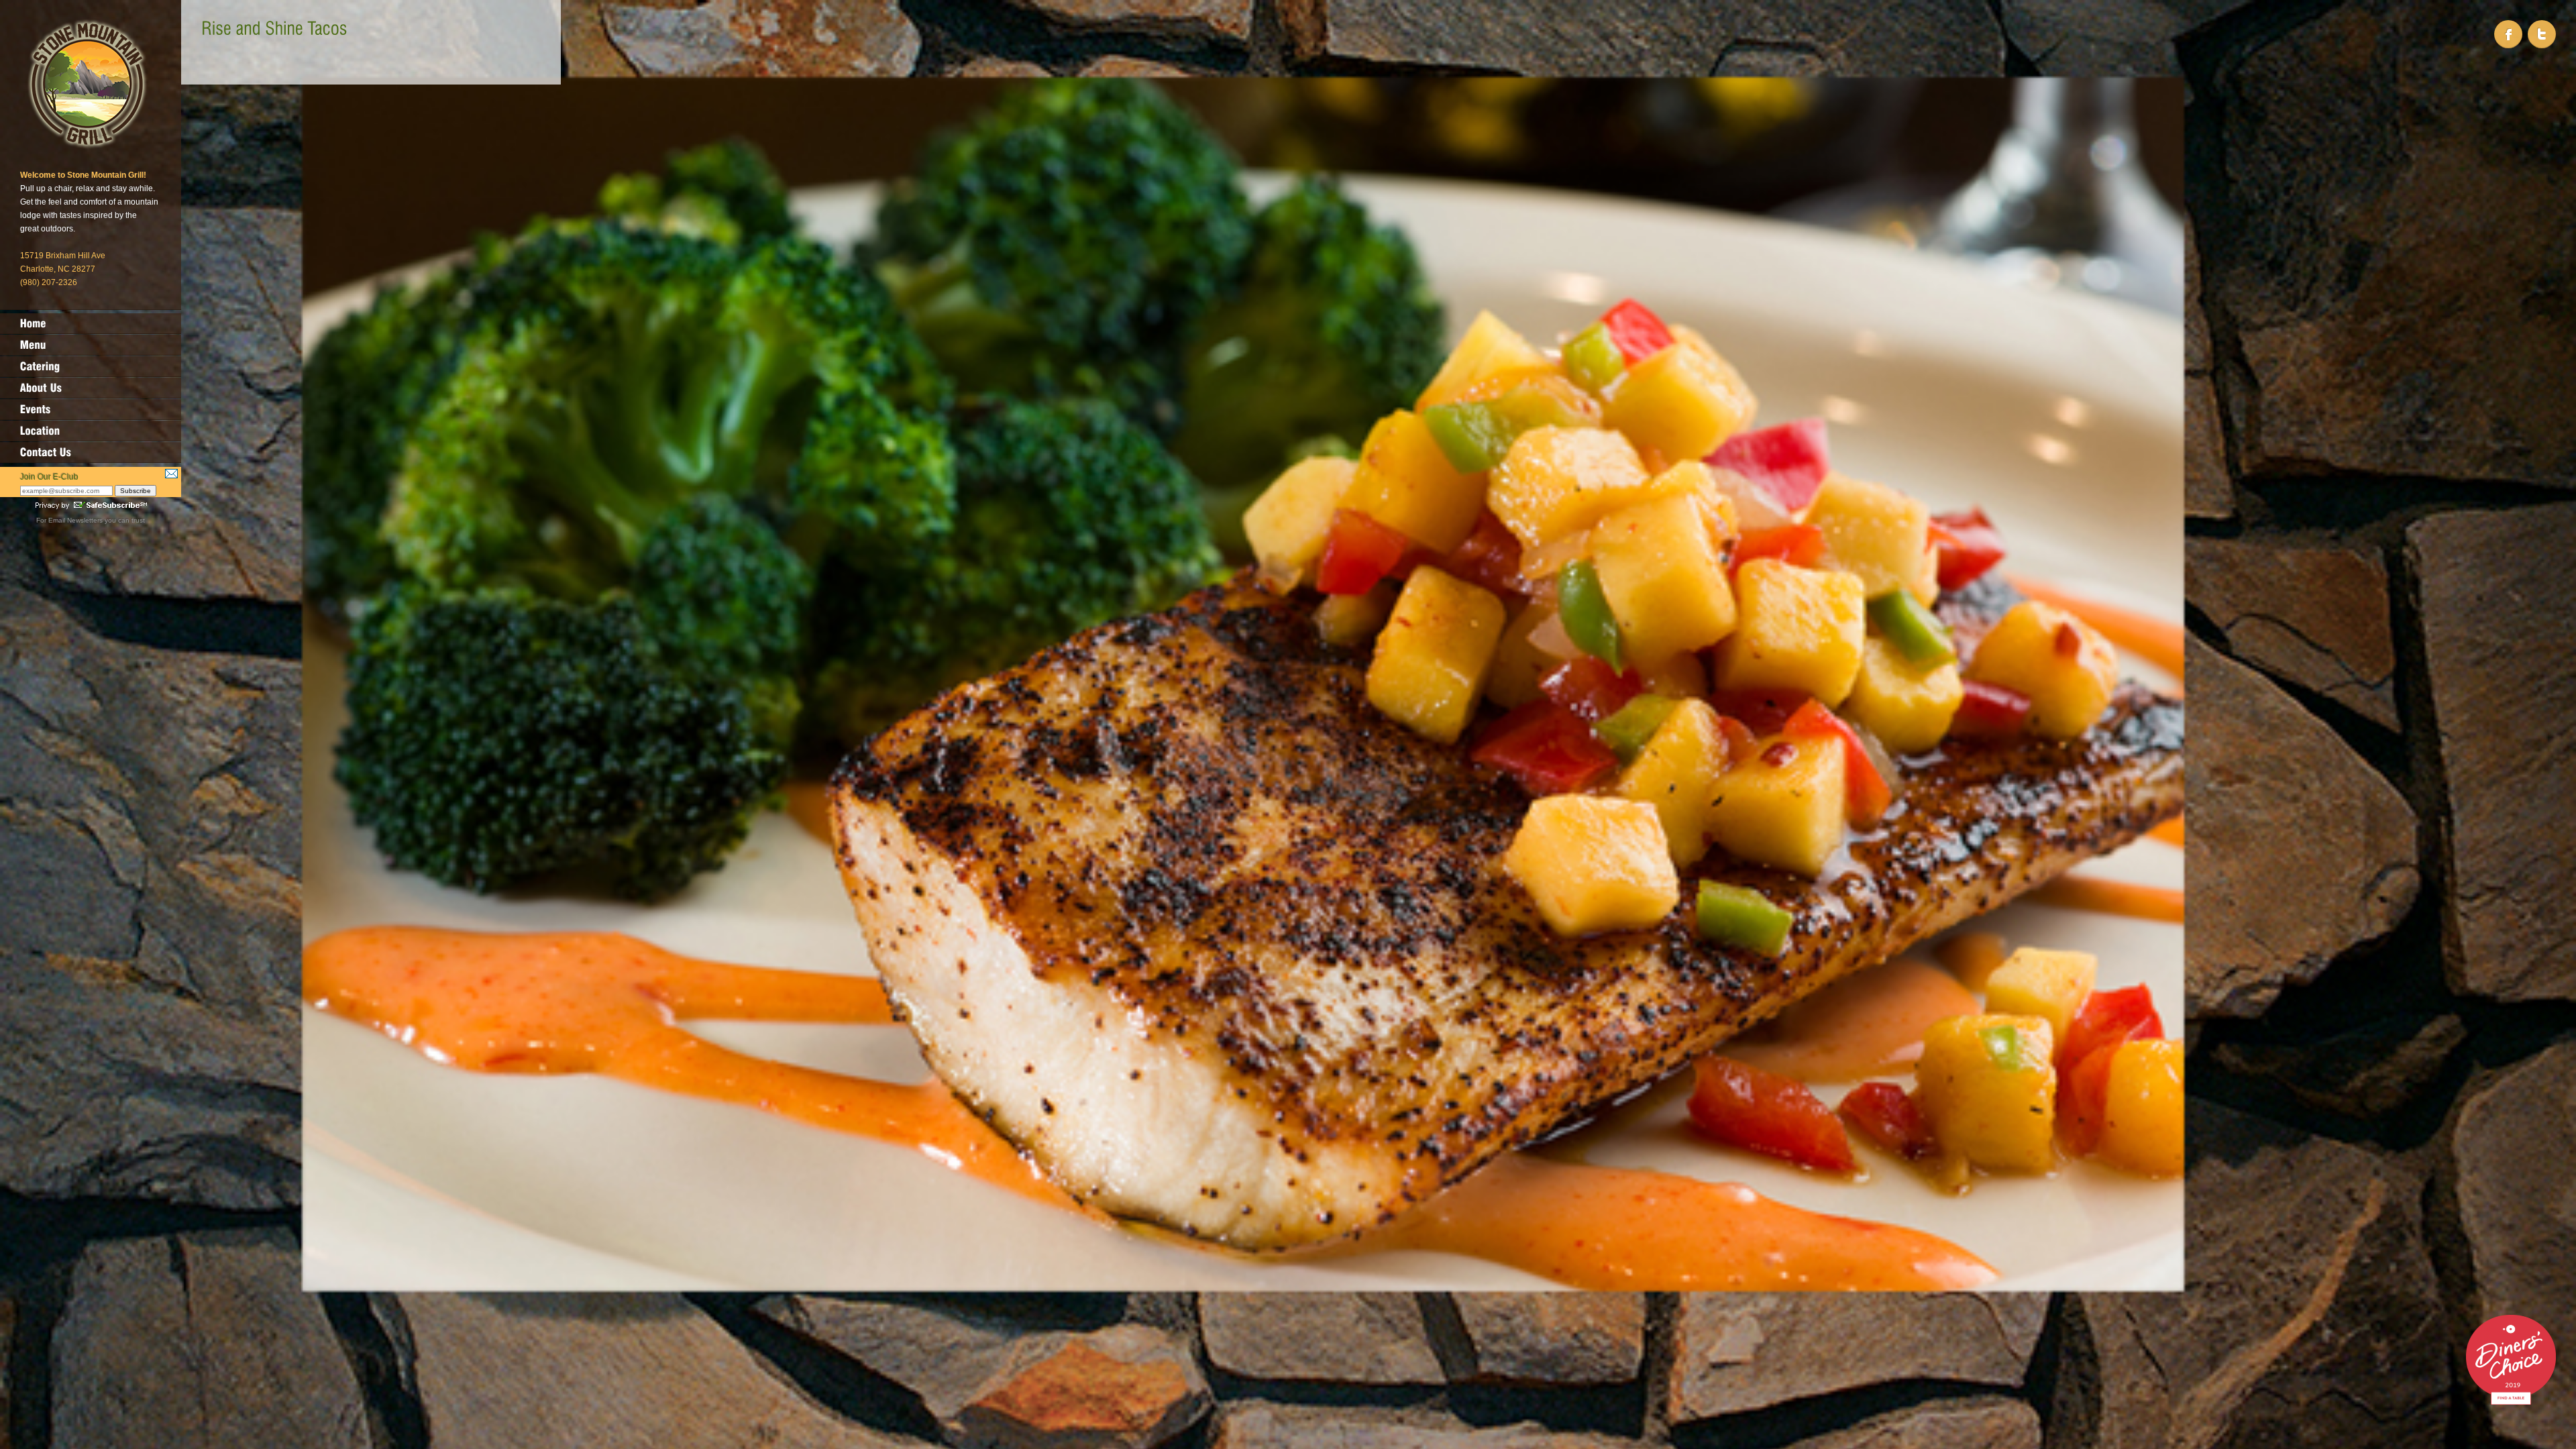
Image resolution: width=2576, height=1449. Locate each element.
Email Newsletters (75, 520)
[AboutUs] (91, 388)
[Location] (91, 431)
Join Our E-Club (49, 477)
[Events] (91, 409)
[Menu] (91, 345)
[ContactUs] (91, 452)
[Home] (91, 323)
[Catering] (91, 366)
